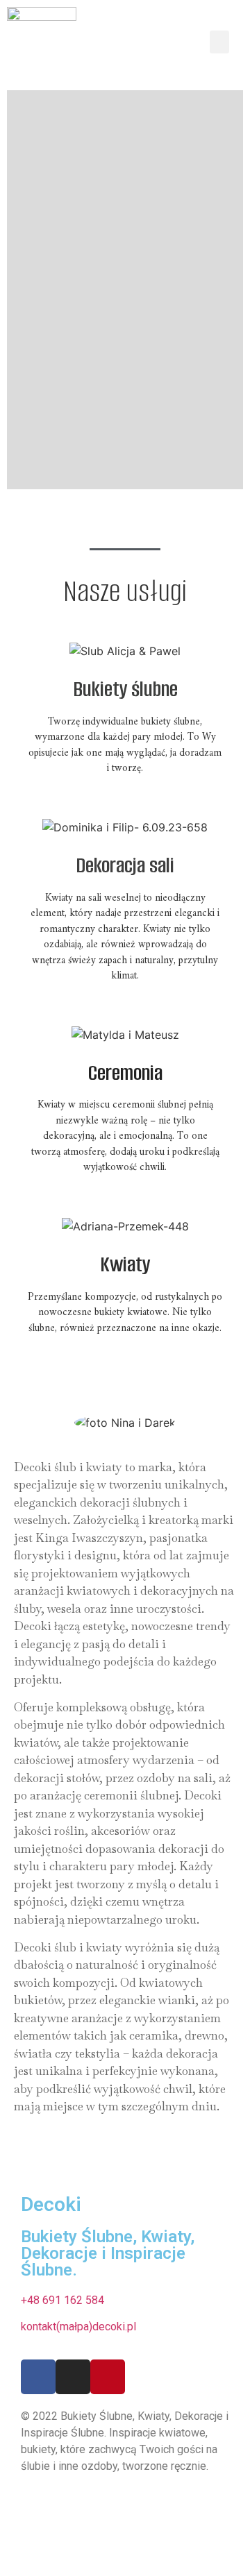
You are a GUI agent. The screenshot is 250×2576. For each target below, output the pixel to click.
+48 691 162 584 (62, 2300)
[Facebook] (38, 2377)
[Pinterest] (108, 2377)
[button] (219, 42)
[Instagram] (73, 2377)
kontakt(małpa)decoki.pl (78, 2327)
